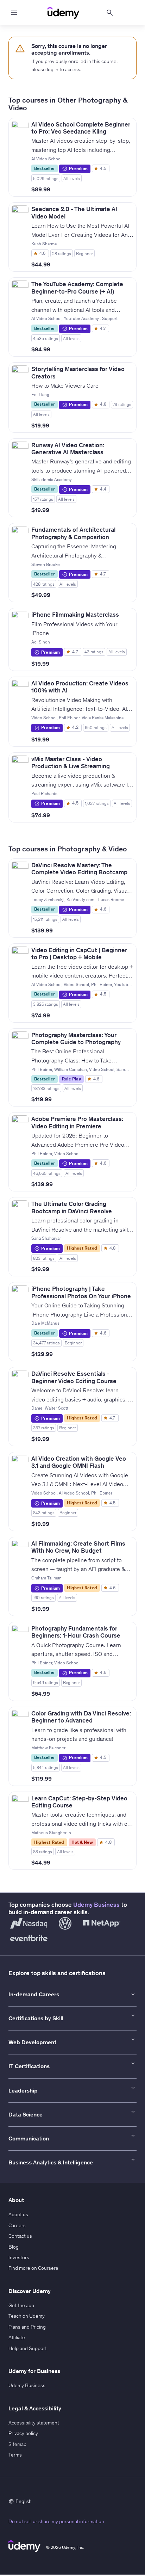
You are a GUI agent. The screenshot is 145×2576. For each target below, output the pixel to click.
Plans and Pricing (27, 2327)
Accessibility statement (34, 2423)
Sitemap (17, 2444)
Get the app (21, 2305)
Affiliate (17, 2337)
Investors (19, 2257)
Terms (15, 2455)
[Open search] (110, 13)
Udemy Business (96, 1905)
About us (18, 2214)
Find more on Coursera (33, 2268)
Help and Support (28, 2348)
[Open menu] (14, 13)
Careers (17, 2225)
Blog (14, 2247)
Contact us (20, 2236)
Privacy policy (23, 2433)
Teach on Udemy (27, 2316)
